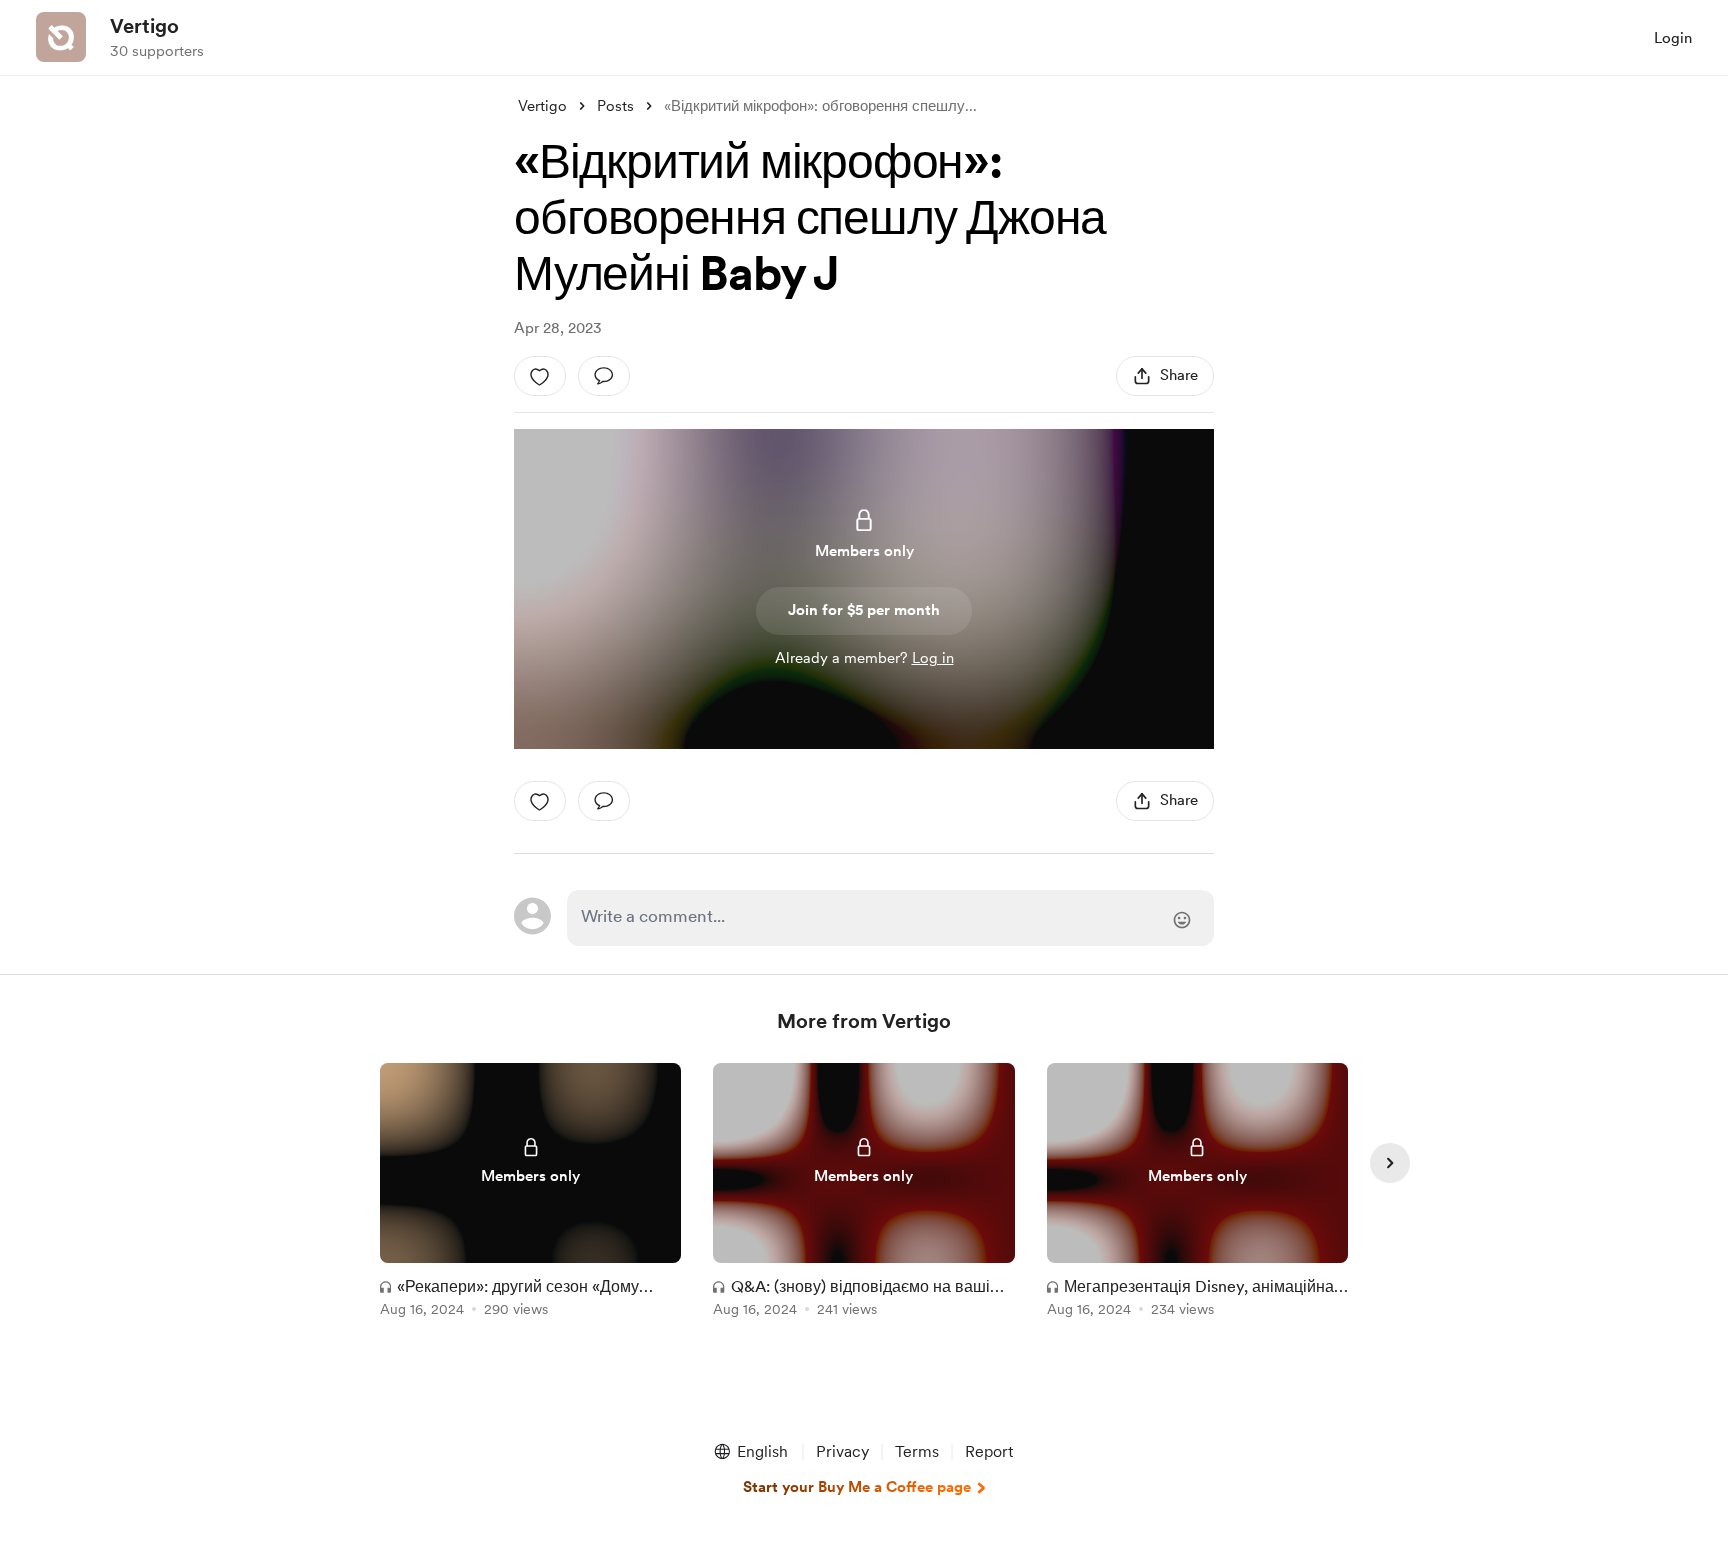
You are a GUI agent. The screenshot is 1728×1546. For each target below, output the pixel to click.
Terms (917, 1451)
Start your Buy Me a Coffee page (857, 1487)
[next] (1390, 1163)
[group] (530, 1193)
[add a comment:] (604, 376)
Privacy (842, 1451)
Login (1673, 38)
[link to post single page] (530, 1193)
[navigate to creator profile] (61, 37)
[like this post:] (540, 376)
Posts (615, 106)
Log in (933, 658)
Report (989, 1451)
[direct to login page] (890, 918)
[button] (750, 1452)
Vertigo (144, 26)
